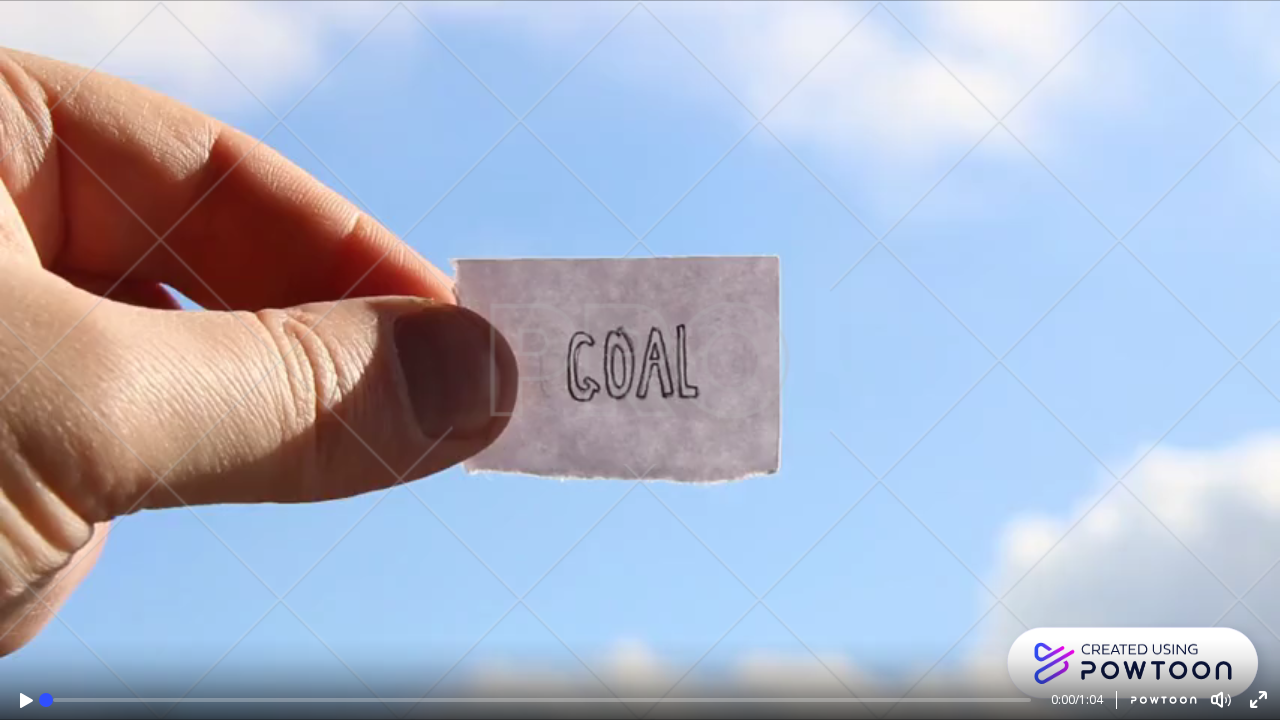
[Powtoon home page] (1156, 700)
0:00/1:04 (1077, 699)
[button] (26, 700)
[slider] (46, 700)
